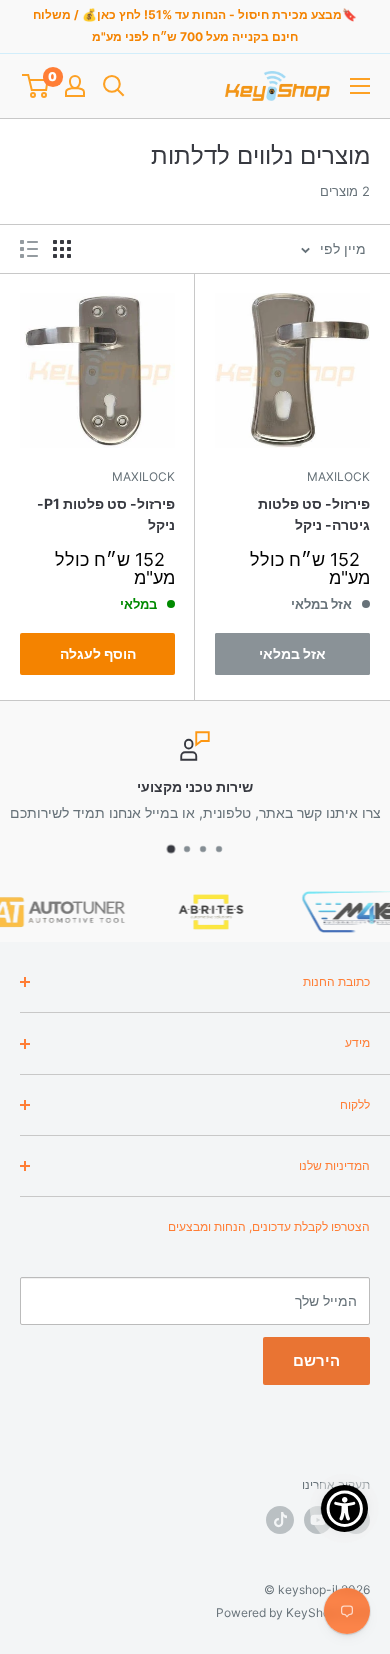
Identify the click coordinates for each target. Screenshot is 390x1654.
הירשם (316, 1360)
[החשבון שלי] (75, 86)
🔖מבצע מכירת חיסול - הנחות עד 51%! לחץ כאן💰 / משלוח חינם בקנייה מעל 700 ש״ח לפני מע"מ (195, 25)
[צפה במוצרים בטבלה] (62, 249)
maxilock (338, 476)
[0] (35, 86)
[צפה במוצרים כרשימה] (29, 249)
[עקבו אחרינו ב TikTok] (280, 1520)
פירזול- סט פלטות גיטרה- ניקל (314, 514)
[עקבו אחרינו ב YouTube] (318, 1520)
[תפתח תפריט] (360, 86)
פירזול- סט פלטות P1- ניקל (106, 514)
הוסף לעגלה (98, 653)
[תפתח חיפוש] (114, 86)
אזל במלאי (292, 653)
